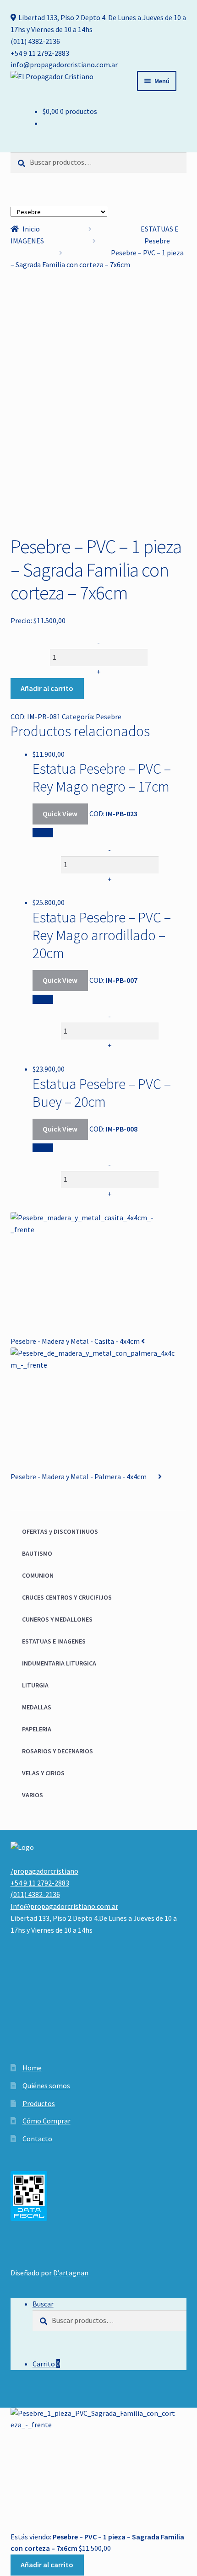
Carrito (46, 2364)
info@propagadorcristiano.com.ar (64, 65)
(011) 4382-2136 (35, 41)
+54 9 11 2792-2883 (40, 53)
